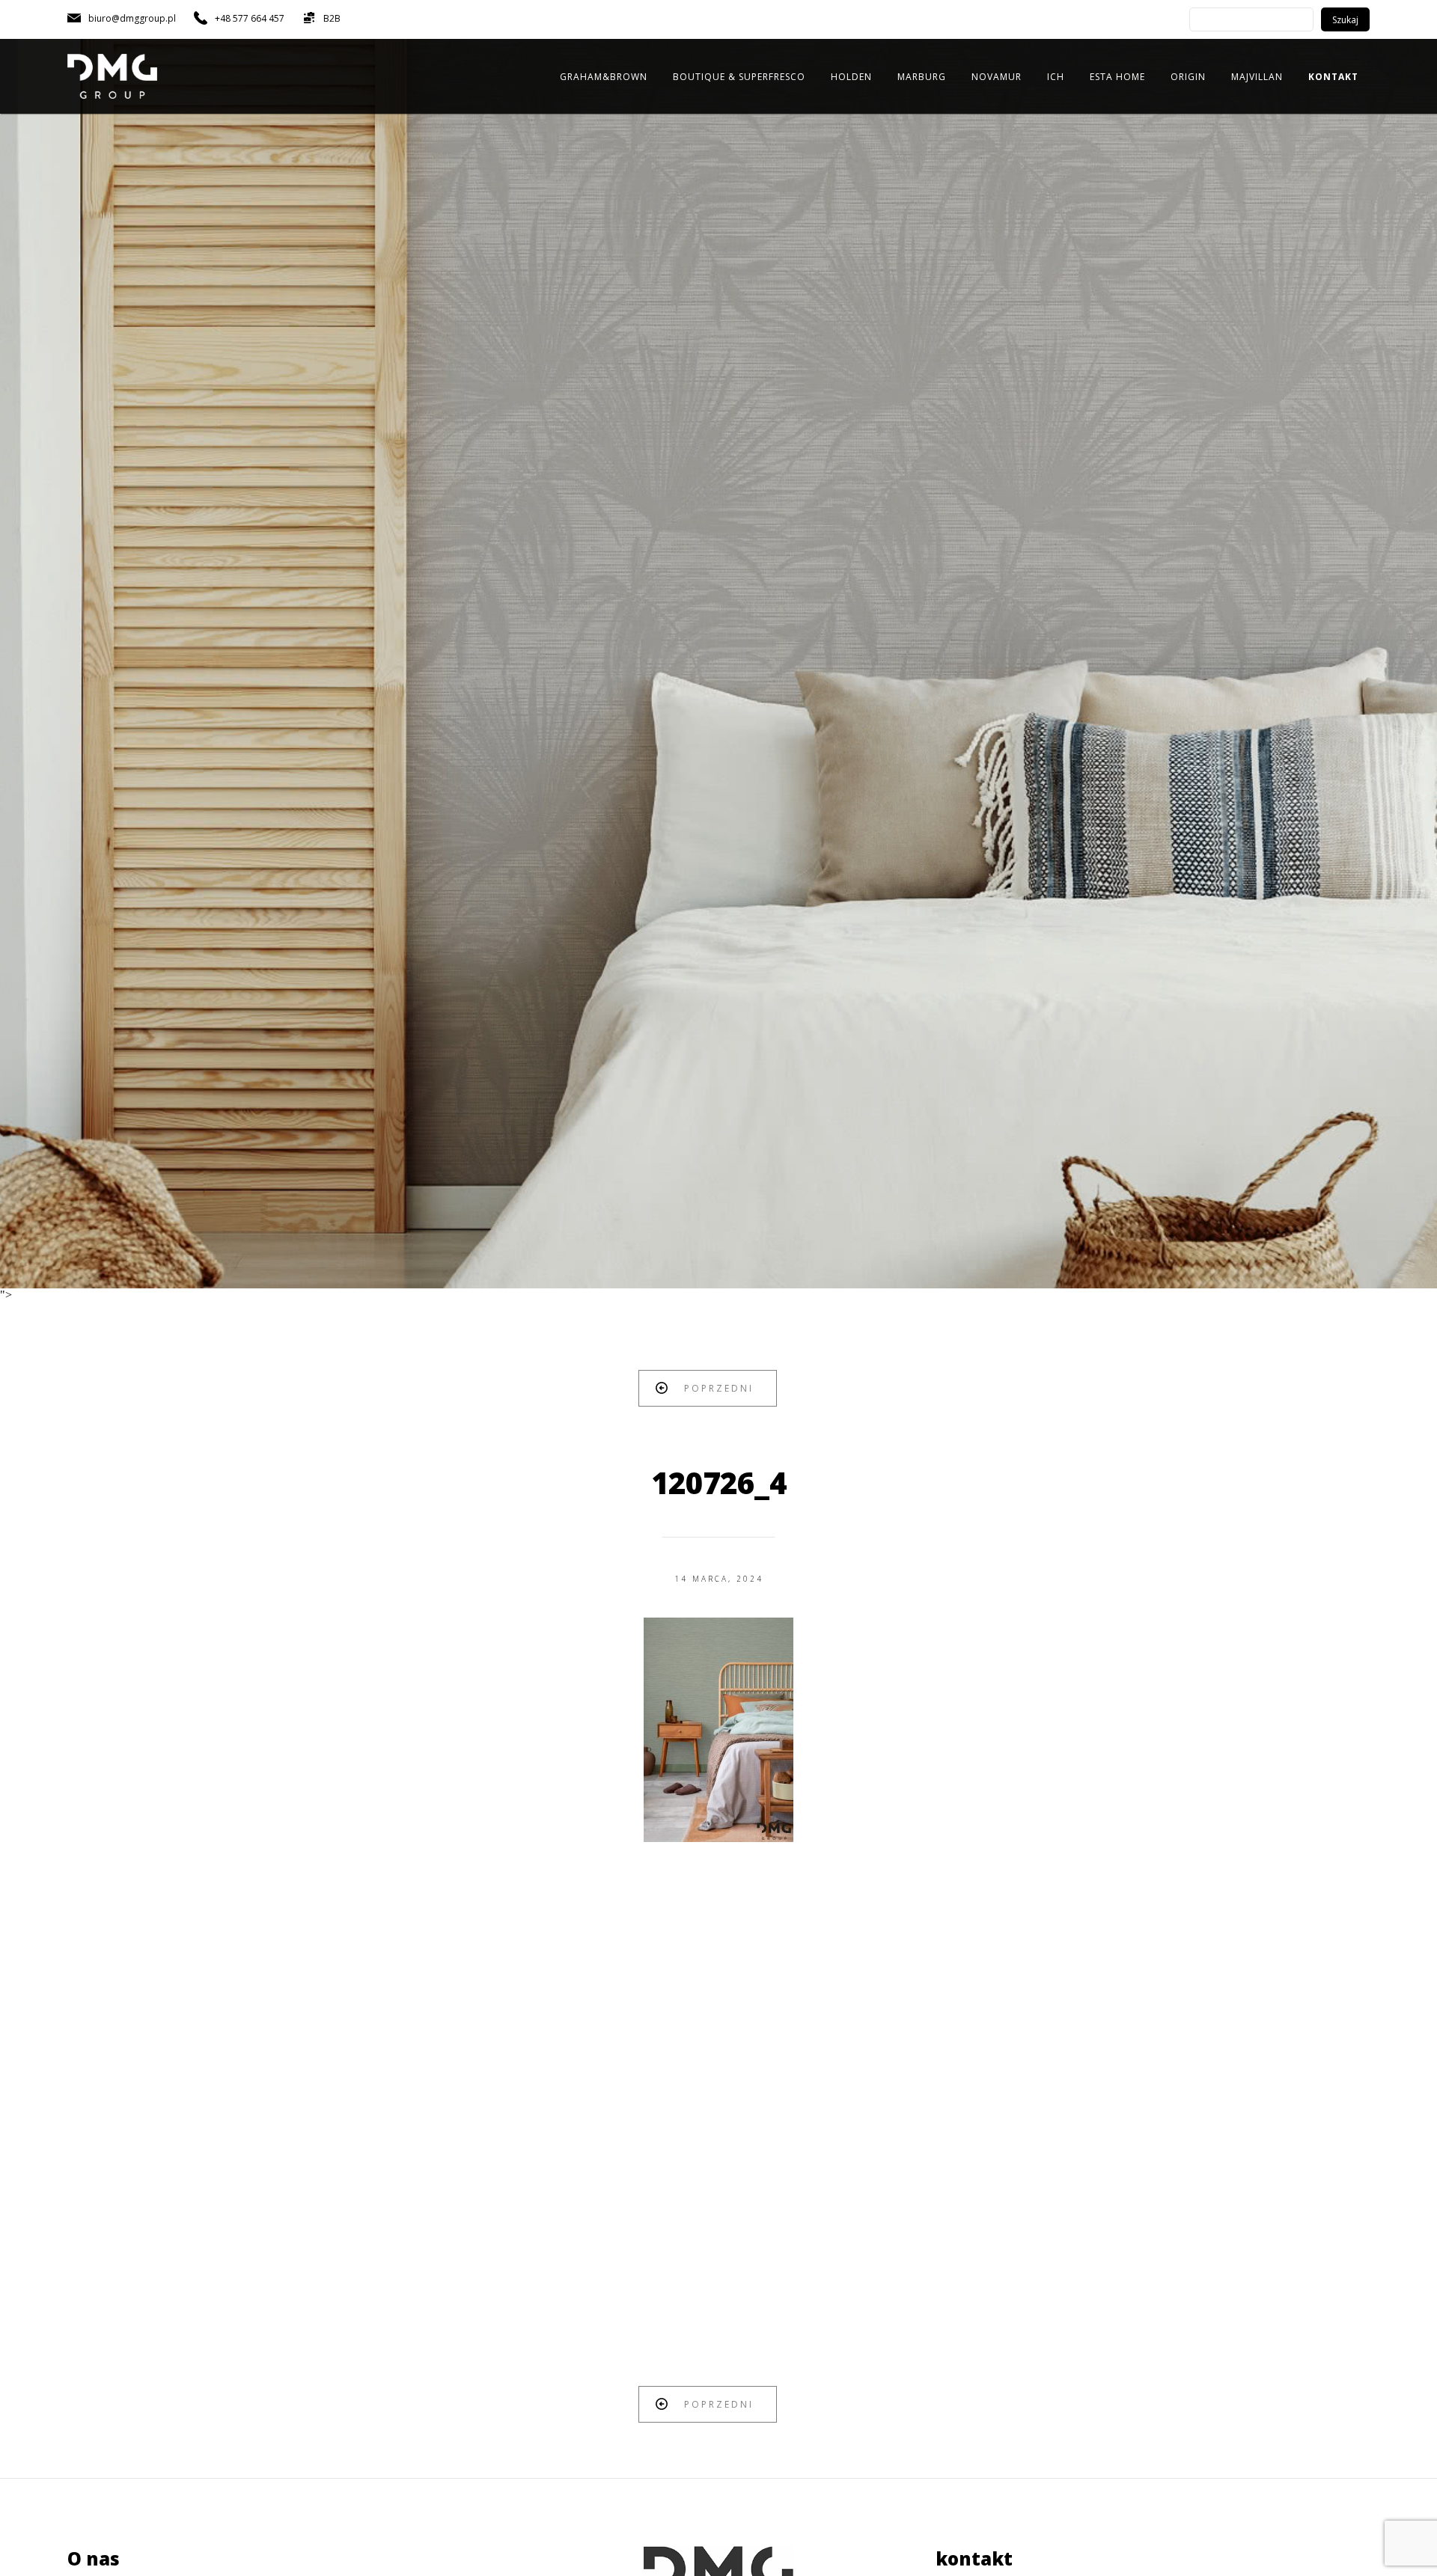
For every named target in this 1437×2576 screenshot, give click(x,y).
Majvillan (1257, 77)
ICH (1056, 77)
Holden (851, 77)
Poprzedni (719, 1388)
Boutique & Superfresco (739, 77)
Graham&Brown (604, 77)
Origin (1188, 77)
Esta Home (1117, 77)
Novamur (997, 77)
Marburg (922, 77)
